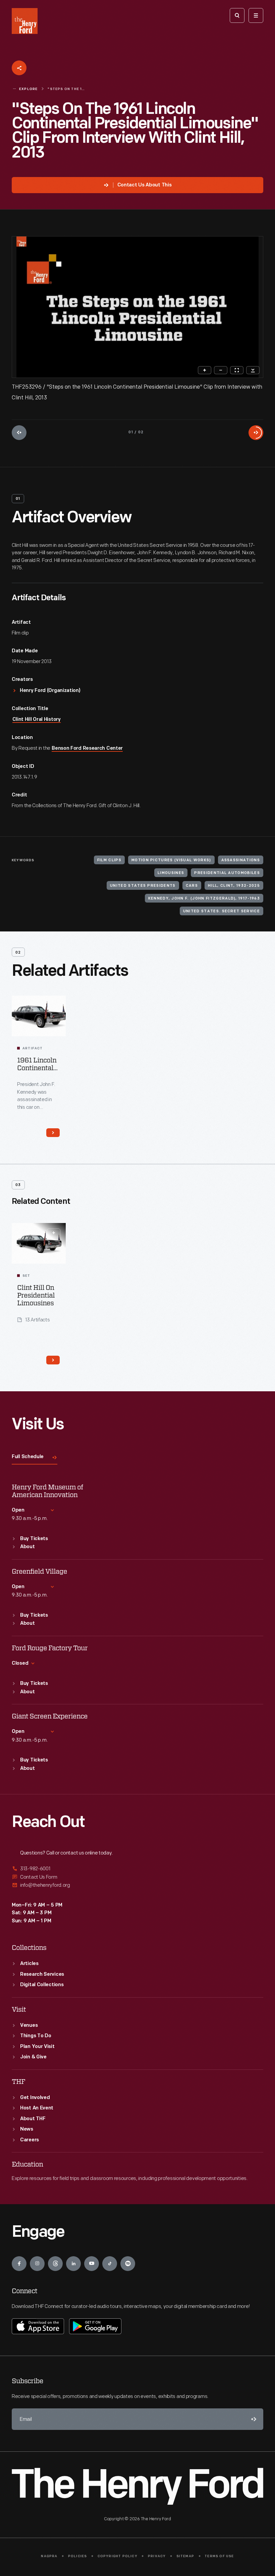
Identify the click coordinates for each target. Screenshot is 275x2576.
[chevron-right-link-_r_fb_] (53, 1360)
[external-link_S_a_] (137, 1869)
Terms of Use (219, 2556)
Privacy (157, 2556)
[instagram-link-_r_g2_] (37, 2264)
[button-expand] (54, 1233)
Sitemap (185, 2556)
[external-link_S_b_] (137, 1877)
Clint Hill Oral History (37, 720)
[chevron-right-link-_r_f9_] (53, 1133)
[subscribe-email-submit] (253, 2419)
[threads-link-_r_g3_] (55, 2264)
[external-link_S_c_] (137, 1885)
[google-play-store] (95, 2326)
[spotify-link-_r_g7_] (128, 2264)
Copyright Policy (118, 2556)
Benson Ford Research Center (87, 749)
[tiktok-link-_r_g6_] (110, 2264)
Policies (78, 2556)
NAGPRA (49, 2556)
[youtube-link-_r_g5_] (92, 2264)
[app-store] (38, 2326)
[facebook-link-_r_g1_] (19, 2264)
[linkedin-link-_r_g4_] (73, 2264)
